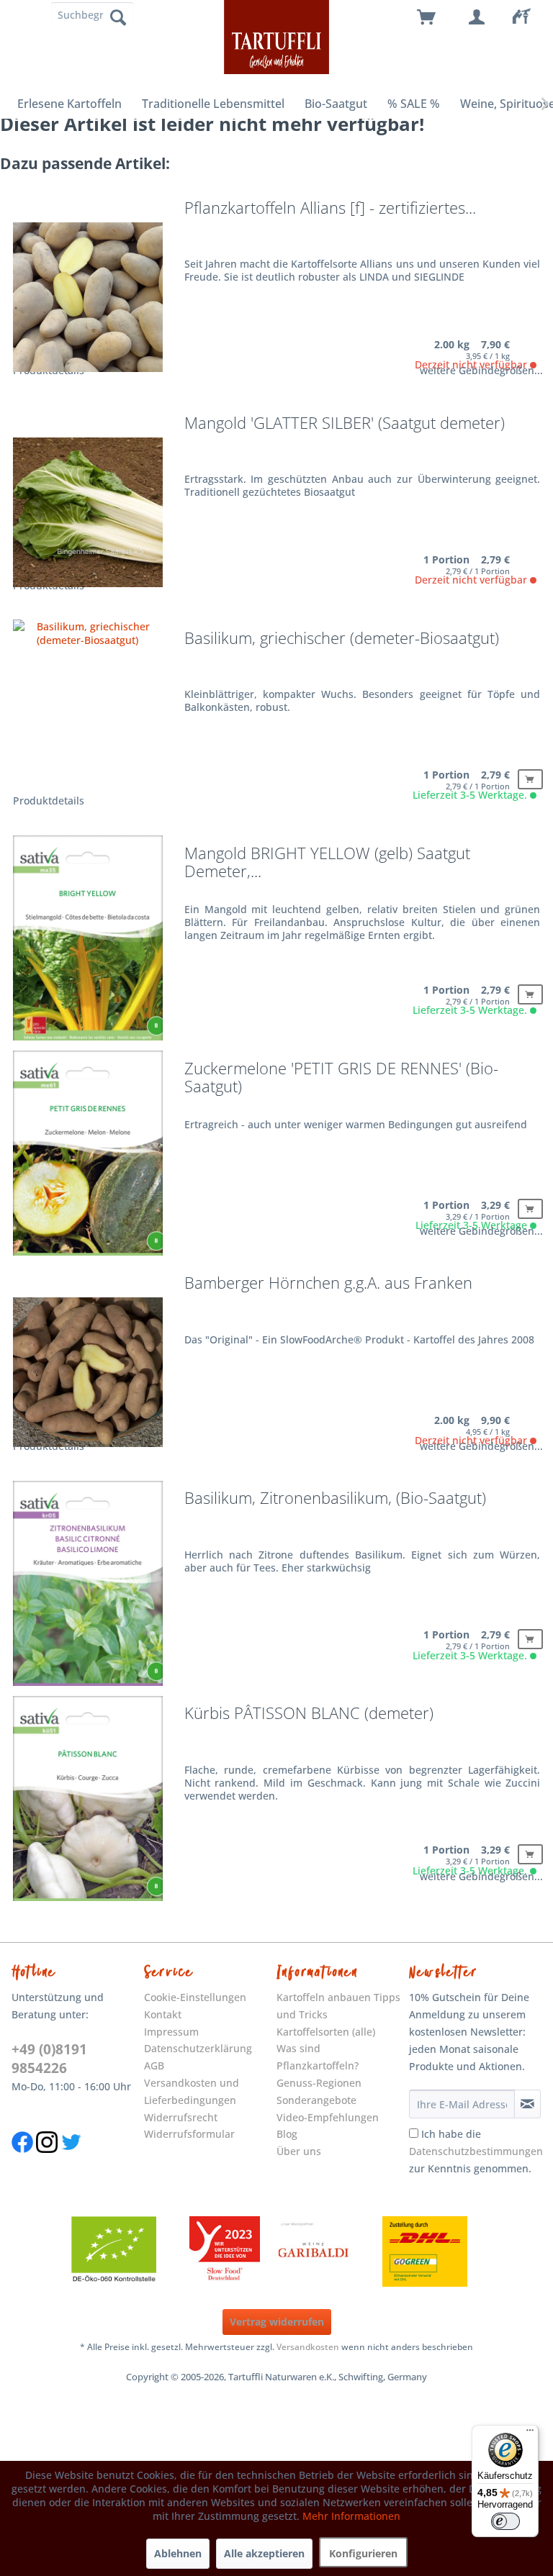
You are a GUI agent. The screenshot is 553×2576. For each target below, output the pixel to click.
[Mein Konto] (477, 18)
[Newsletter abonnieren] (527, 2104)
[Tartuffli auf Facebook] (22, 2160)
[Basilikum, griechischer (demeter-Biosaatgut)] (88, 727)
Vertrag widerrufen (277, 2322)
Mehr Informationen (351, 2516)
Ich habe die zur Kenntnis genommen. (476, 2151)
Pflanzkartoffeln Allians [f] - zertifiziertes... (330, 209)
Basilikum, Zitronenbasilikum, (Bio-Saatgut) (335, 1499)
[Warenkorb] (427, 18)
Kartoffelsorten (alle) (326, 2032)
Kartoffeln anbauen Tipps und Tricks (338, 2006)
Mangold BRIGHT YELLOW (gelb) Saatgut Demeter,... (327, 863)
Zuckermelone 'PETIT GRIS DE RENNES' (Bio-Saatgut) (341, 1079)
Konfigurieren (363, 2553)
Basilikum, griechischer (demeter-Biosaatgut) (342, 639)
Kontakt (163, 2014)
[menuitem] (528, 18)
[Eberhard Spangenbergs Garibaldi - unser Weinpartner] (346, 2251)
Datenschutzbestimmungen (476, 2151)
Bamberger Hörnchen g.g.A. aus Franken (328, 1284)
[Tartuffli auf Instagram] (47, 2160)
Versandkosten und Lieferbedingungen (192, 2091)
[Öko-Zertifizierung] (121, 2251)
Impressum (171, 2032)
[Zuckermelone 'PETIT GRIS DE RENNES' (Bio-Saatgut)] (88, 1158)
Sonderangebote (316, 2100)
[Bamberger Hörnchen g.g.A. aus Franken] (88, 1372)
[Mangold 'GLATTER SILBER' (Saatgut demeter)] (88, 512)
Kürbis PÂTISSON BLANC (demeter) (309, 1714)
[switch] (505, 2521)
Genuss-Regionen (319, 2083)
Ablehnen (178, 2553)
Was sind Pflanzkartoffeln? (318, 2057)
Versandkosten (308, 2347)
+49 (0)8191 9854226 (49, 2059)
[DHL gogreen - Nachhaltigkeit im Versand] (432, 2251)
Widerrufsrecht (181, 2117)
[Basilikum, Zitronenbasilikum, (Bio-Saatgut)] (88, 1587)
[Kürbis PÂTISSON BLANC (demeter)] (88, 1802)
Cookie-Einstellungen (195, 1997)
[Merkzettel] (528, 18)
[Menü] (530, 2434)
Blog (287, 2134)
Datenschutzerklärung (198, 2048)
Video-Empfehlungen (328, 2117)
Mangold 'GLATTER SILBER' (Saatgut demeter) (345, 424)
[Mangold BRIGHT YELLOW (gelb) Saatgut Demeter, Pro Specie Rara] (88, 943)
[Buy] (530, 779)
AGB (154, 2065)
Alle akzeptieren (264, 2553)
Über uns (299, 2151)
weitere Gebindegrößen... (481, 370)
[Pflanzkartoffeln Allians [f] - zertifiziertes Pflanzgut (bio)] (88, 297)
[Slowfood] (225, 2251)
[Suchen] (118, 17)
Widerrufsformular (189, 2134)
